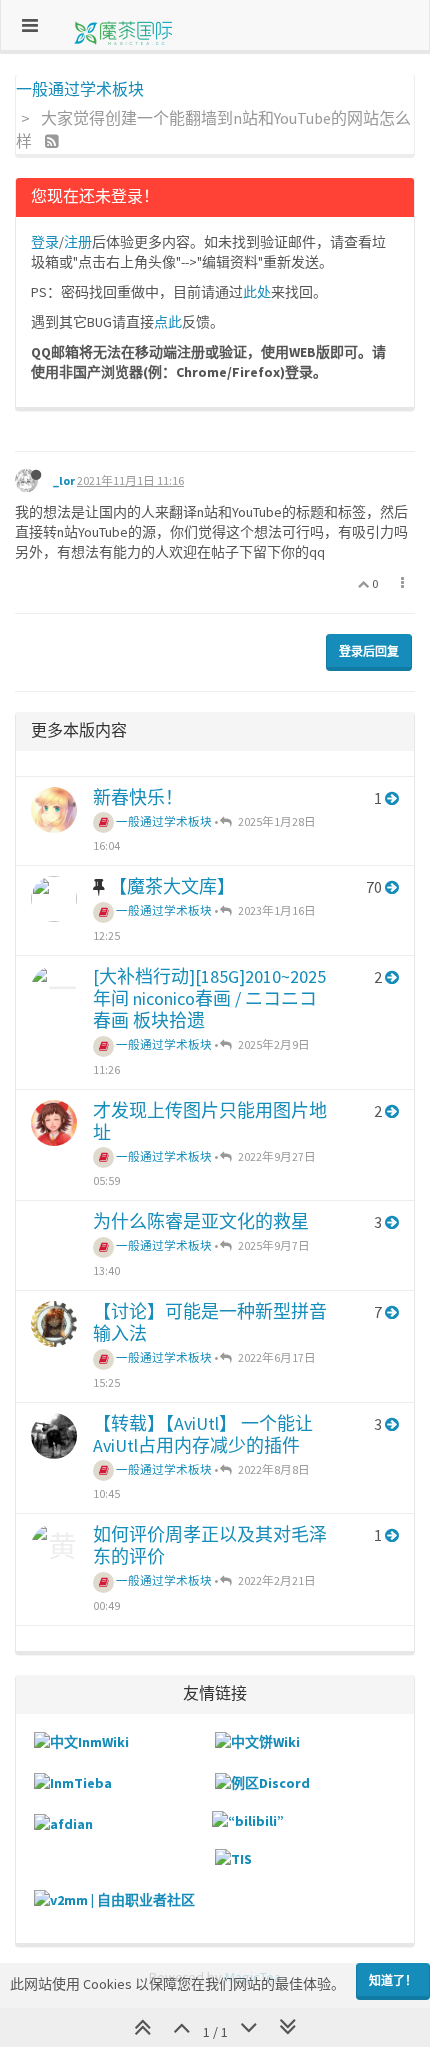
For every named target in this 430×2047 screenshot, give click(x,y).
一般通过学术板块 (163, 821)
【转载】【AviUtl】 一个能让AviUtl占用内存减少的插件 (203, 1434)
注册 (78, 242)
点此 (168, 322)
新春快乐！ (138, 797)
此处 (257, 292)
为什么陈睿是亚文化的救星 (201, 1221)
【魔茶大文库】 (172, 886)
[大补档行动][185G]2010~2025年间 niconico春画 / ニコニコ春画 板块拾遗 (209, 998)
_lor (64, 480)
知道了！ (393, 1980)
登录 (45, 242)
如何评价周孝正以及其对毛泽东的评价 (210, 1545)
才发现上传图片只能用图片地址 (210, 1121)
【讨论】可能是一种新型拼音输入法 (210, 1322)
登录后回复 (369, 651)
